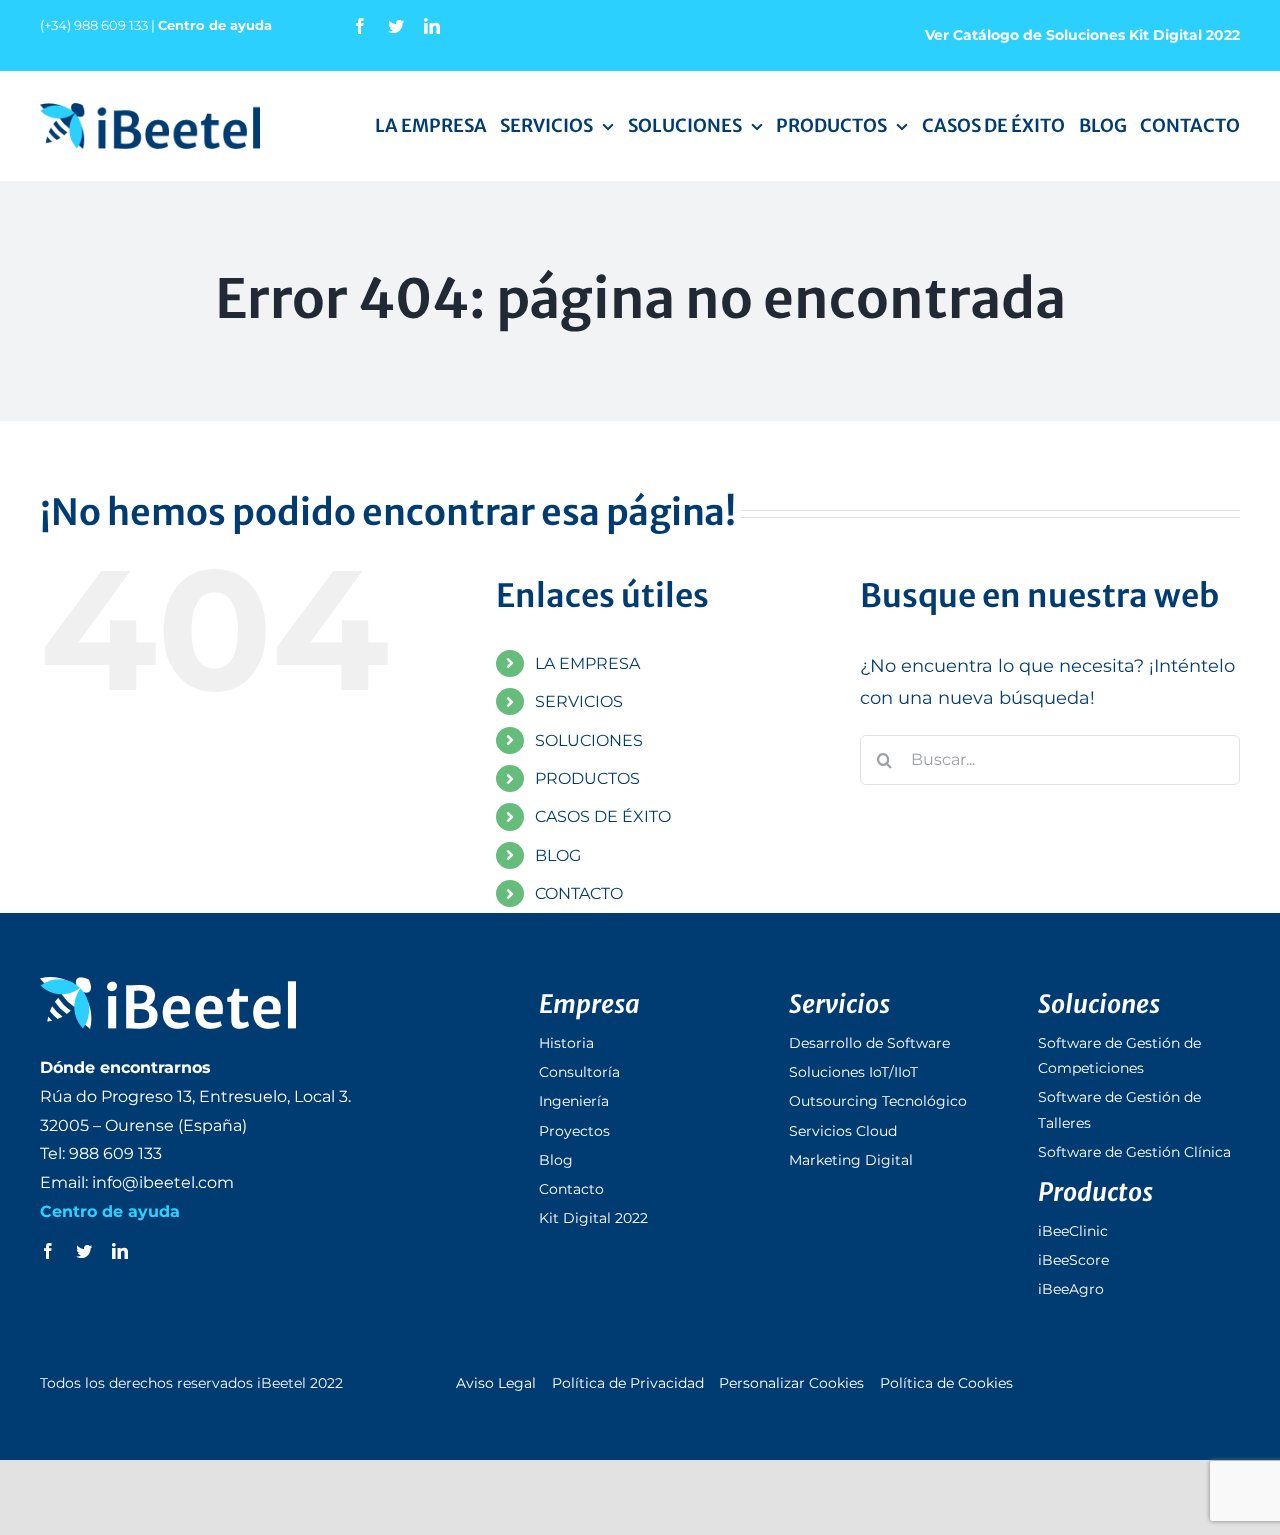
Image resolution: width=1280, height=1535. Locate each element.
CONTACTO (579, 893)
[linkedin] (432, 26)
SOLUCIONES (589, 740)
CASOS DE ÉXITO (603, 816)
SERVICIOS (579, 701)
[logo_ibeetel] (150, 112)
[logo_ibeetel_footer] (168, 986)
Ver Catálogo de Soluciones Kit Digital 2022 (1082, 35)
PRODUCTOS (587, 778)
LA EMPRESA (587, 663)
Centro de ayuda (215, 25)
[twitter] (396, 26)
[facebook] (360, 26)
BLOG (558, 855)
